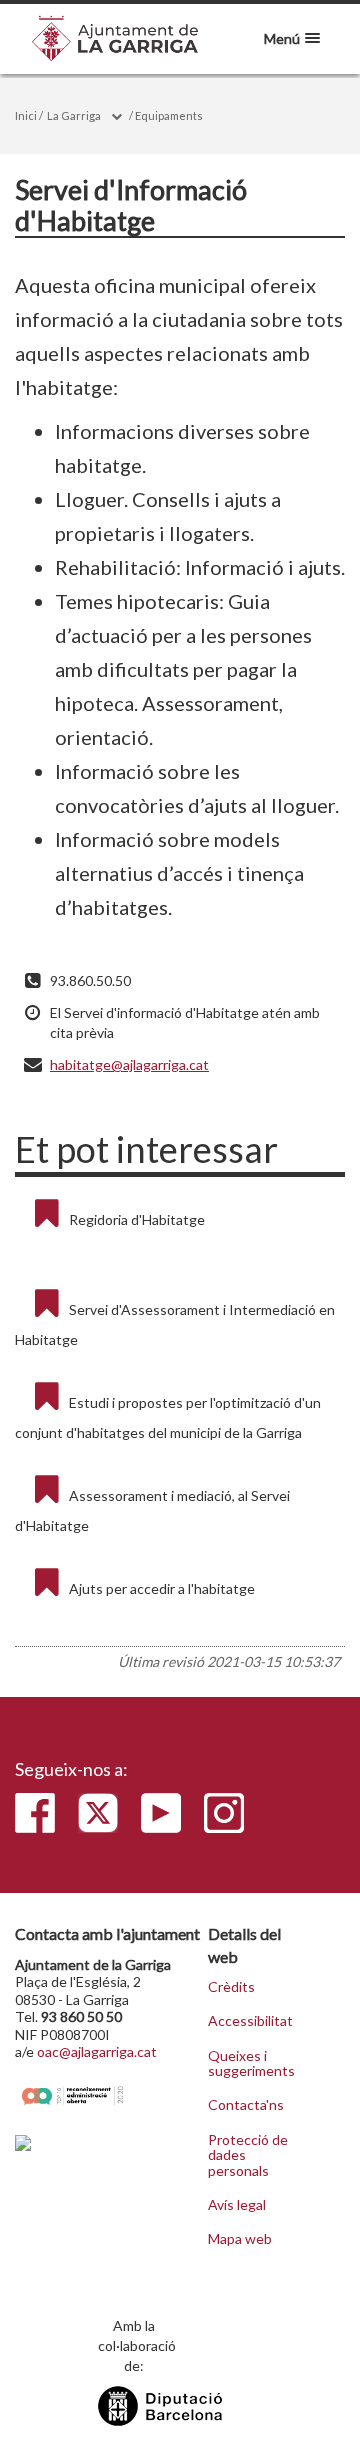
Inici (26, 115)
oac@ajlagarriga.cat (97, 2051)
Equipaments (169, 115)
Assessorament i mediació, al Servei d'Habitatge (152, 1510)
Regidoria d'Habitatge (137, 1219)
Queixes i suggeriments (249, 2063)
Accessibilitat (249, 2021)
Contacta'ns (246, 2105)
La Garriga (74, 115)
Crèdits (231, 1987)
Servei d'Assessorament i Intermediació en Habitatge (175, 1324)
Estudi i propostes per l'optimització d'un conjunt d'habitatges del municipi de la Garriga (168, 1417)
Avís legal (237, 2205)
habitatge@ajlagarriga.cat (129, 1064)
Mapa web (240, 2239)
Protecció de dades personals (248, 2155)
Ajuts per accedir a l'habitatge (162, 1588)
